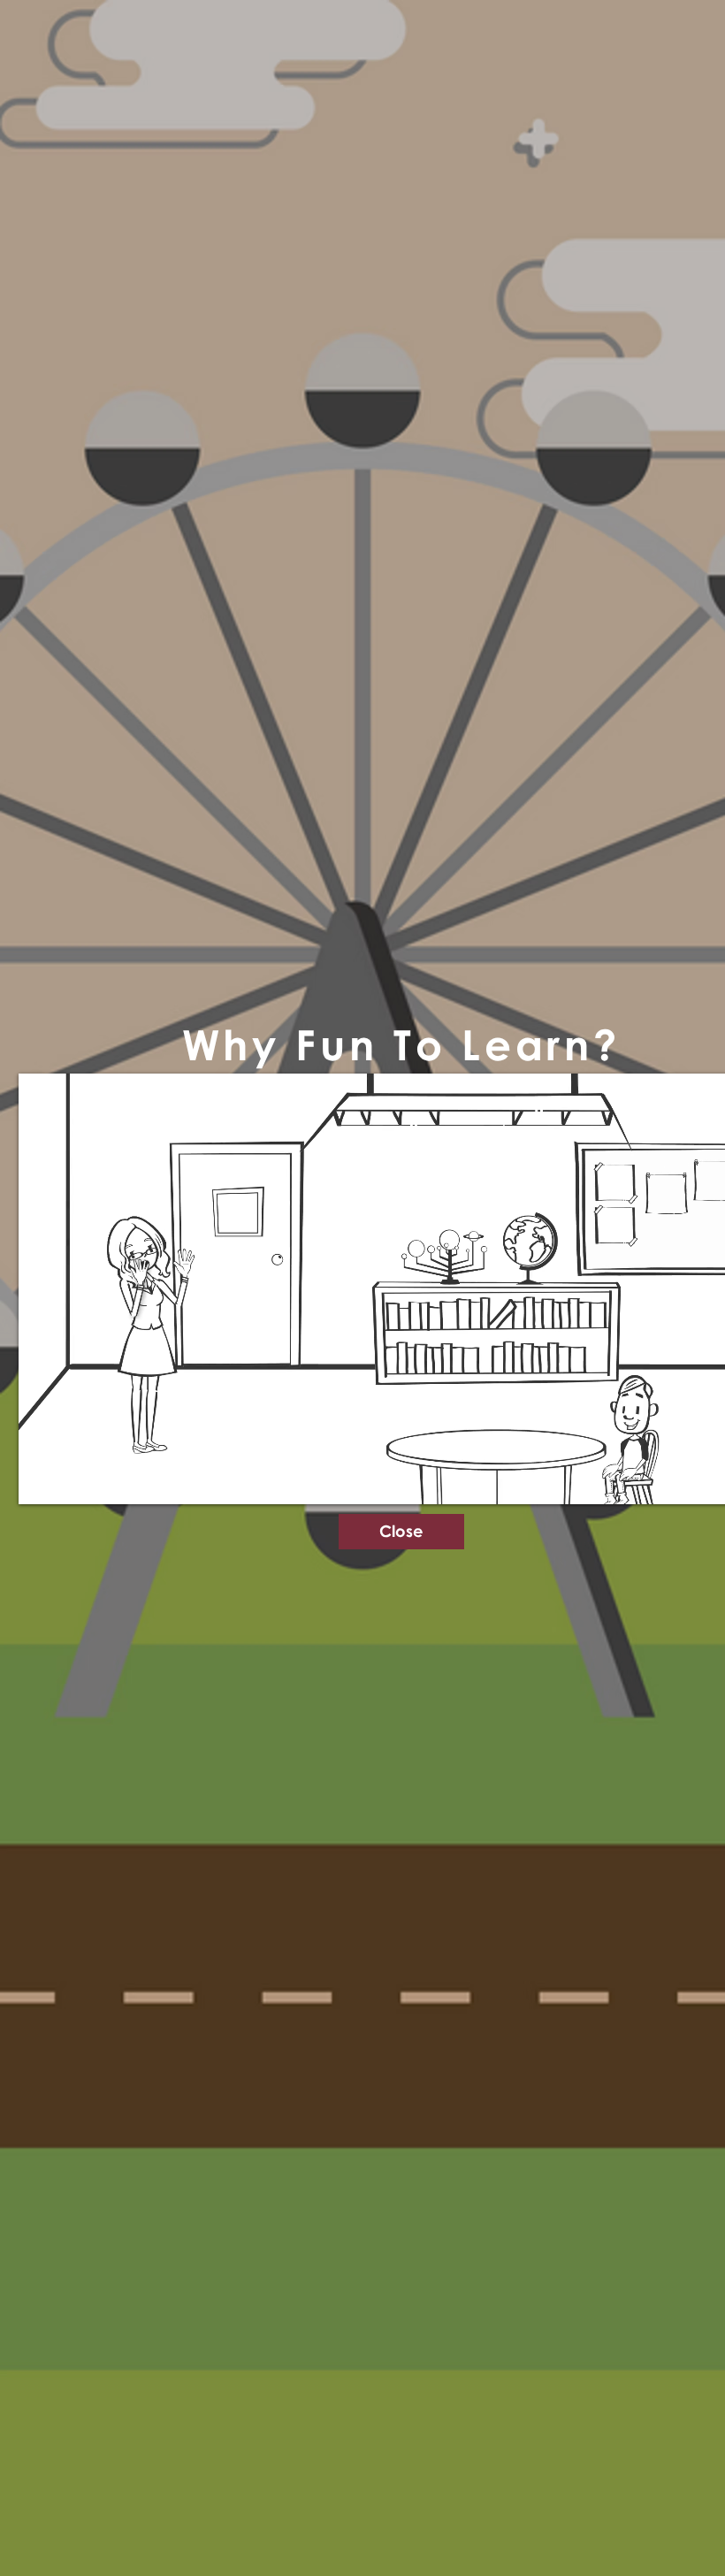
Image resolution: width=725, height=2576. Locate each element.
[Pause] (42, 1480)
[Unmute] (72, 1480)
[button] (401, 1532)
